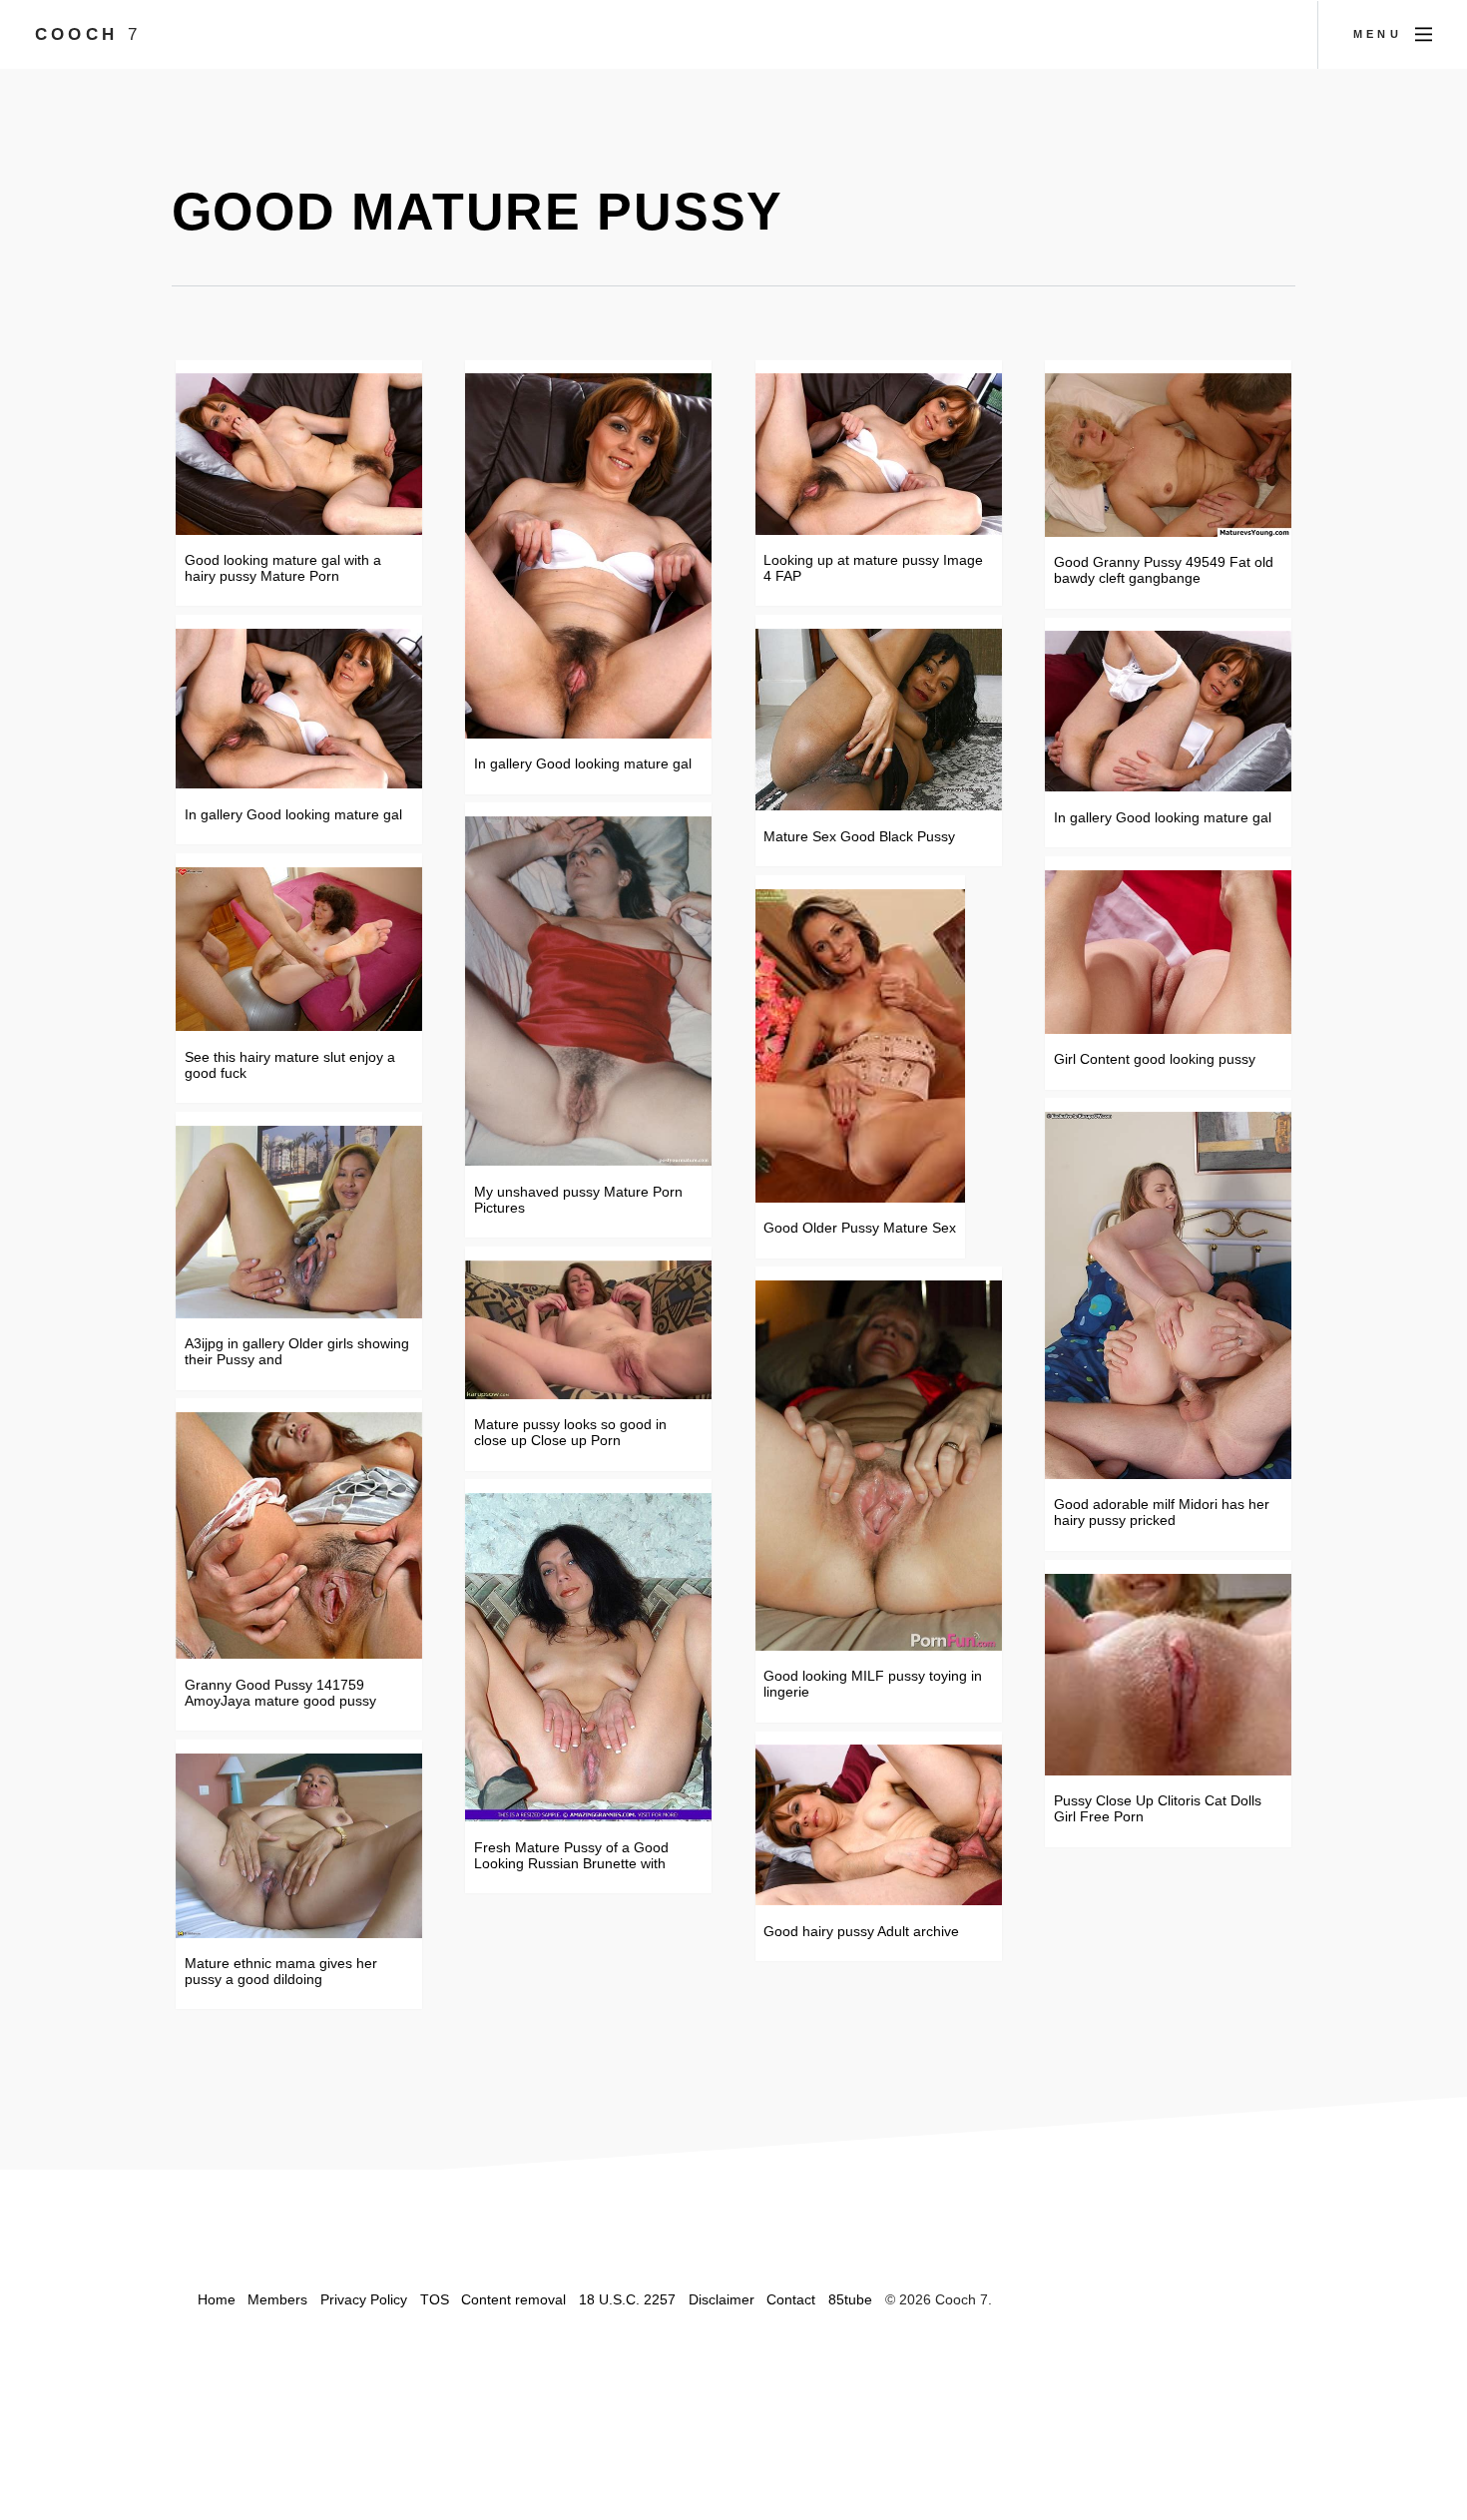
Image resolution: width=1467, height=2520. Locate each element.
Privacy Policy (364, 2299)
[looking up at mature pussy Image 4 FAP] (879, 454)
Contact (791, 2299)
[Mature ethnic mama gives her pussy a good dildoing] (299, 1846)
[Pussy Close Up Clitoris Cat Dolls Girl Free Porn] (1168, 1675)
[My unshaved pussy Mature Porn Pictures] (588, 991)
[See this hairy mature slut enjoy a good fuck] (299, 950)
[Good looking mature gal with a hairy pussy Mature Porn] (299, 454)
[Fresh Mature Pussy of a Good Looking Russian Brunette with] (588, 1657)
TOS (435, 2299)
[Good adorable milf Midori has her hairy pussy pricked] (1168, 1295)
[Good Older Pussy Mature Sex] (860, 1046)
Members (277, 2299)
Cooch (88, 34)
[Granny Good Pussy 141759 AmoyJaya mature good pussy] (299, 1535)
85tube (850, 2299)
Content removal (513, 2299)
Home (217, 2299)
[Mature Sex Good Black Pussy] (879, 720)
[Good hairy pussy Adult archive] (879, 1825)
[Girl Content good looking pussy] (1168, 952)
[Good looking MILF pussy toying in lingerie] (879, 1466)
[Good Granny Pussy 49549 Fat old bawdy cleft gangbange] (1168, 455)
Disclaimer (722, 2299)
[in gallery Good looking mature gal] (299, 709)
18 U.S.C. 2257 (627, 2299)
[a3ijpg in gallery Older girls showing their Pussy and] (299, 1222)
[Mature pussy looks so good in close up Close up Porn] (588, 1330)
